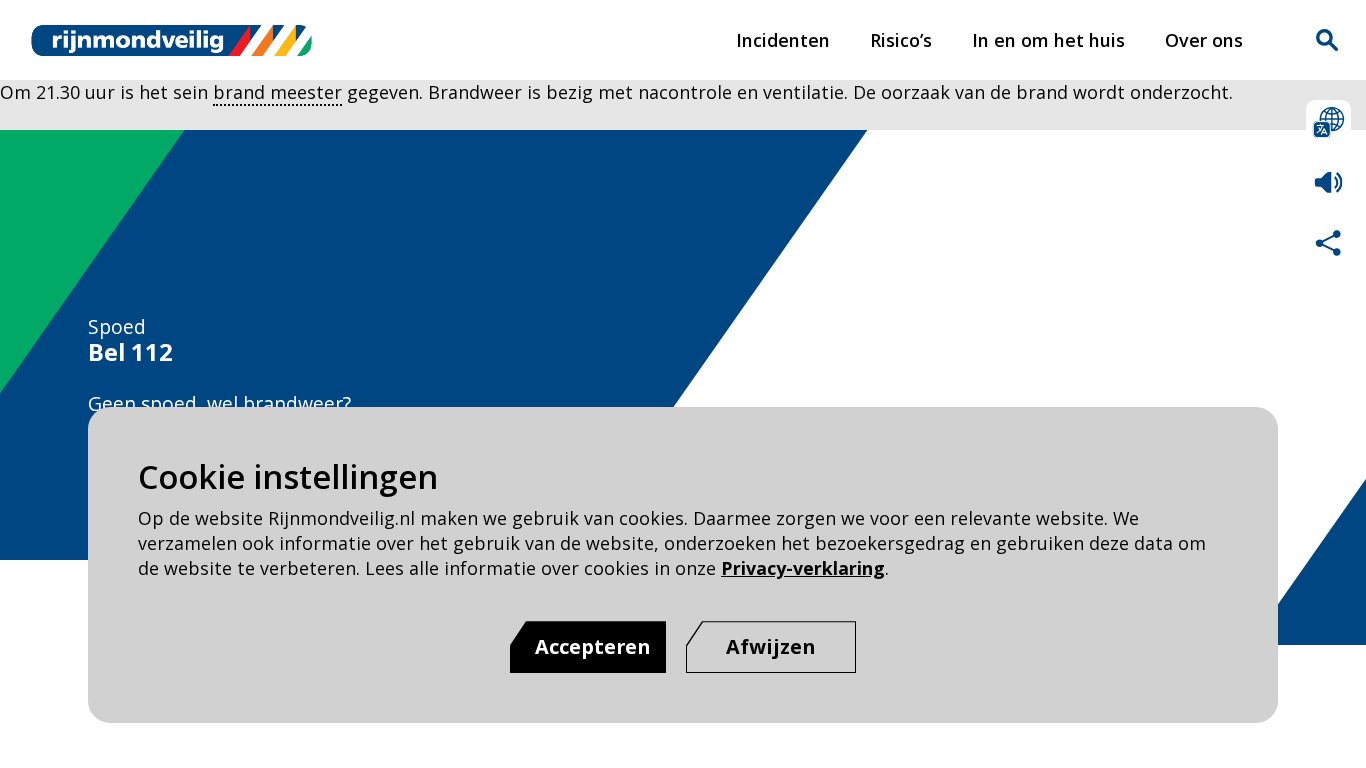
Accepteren (593, 646)
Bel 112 (130, 352)
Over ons (1204, 40)
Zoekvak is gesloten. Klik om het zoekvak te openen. (1327, 40)
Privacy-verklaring (803, 568)
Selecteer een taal (1328, 122)
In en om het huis (1048, 40)
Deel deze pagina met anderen (1328, 242)
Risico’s (901, 40)
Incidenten (783, 40)
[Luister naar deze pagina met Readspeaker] (1328, 182)
